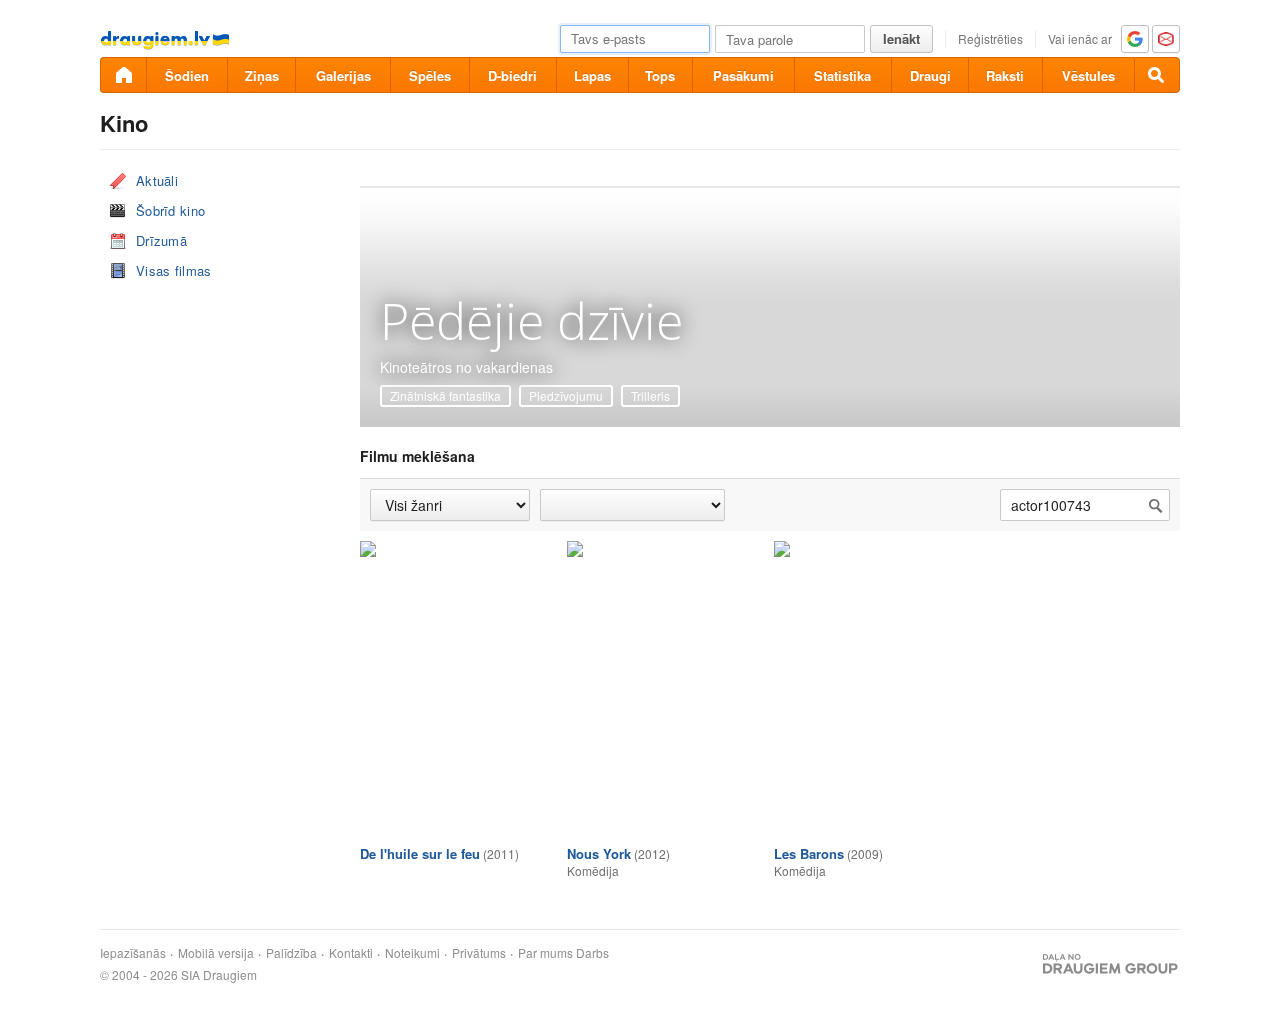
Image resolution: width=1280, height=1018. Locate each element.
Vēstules (1088, 75)
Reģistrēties (990, 38)
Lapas (592, 75)
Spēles (430, 75)
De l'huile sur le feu (420, 853)
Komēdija (593, 870)
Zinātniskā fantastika (445, 395)
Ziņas (262, 75)
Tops (660, 75)
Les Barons (809, 853)
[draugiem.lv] (123, 75)
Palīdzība (291, 953)
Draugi (930, 75)
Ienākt (901, 38)
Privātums (479, 953)
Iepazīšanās (133, 953)
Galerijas (343, 75)
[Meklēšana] (1157, 75)
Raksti (1005, 75)
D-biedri (512, 75)
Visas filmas (174, 270)
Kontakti (351, 953)
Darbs (592, 953)
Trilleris (650, 395)
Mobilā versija (216, 953)
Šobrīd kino (170, 210)
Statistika (842, 75)
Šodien (187, 75)
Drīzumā (161, 240)
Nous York (599, 853)
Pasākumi (743, 75)
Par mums (545, 953)
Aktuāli (157, 180)
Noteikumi (412, 953)
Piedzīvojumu (566, 395)
